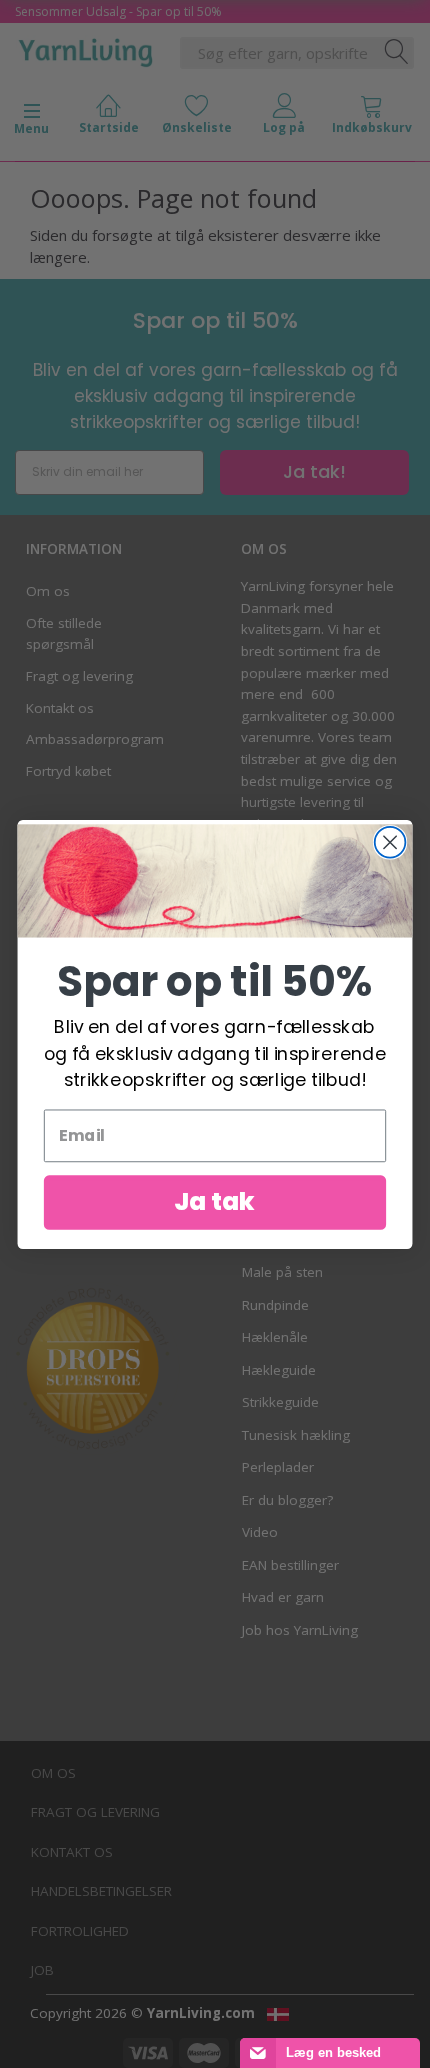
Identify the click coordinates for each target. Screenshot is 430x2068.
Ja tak (215, 1201)
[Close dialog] (390, 841)
